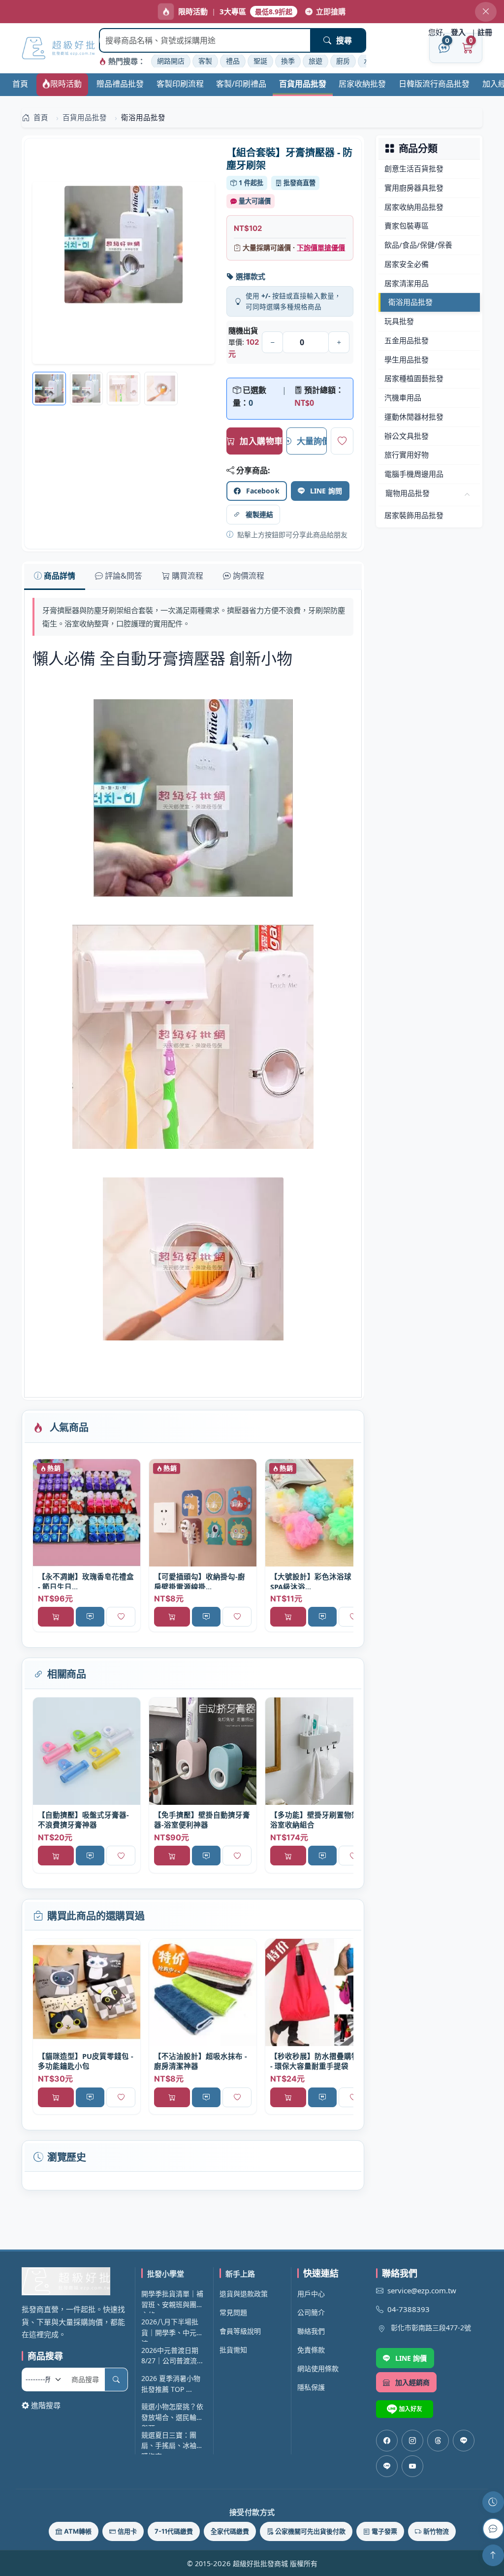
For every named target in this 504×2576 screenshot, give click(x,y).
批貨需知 (233, 2350)
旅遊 (315, 61)
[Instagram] (412, 2441)
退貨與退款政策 (244, 2294)
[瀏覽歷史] (493, 2502)
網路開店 (171, 61)
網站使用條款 (318, 2368)
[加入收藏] (342, 441)
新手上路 (240, 2274)
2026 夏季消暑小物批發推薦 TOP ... (171, 2384)
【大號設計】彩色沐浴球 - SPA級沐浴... (313, 1581)
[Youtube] (412, 2466)
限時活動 (66, 84)
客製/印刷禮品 (241, 84)
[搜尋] (116, 2380)
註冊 (485, 32)
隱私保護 (311, 2387)
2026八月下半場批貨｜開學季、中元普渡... (172, 2329)
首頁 (20, 84)
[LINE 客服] (493, 2529)
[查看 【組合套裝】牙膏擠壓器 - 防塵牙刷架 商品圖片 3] (161, 389)
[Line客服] (464, 2441)
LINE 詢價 (411, 2358)
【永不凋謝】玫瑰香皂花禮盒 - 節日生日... (86, 1581)
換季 (288, 61)
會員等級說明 (240, 2331)
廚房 (343, 61)
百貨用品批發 (303, 84)
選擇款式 (251, 276)
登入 (458, 32)
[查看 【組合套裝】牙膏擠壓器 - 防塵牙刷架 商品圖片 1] (87, 389)
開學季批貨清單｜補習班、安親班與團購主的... (172, 2301)
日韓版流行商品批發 (434, 84)
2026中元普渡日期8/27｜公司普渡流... (172, 2356)
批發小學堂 (166, 2274)
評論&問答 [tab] (124, 576)
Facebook (263, 491)
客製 (205, 61)
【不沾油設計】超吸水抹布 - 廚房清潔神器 (201, 2061)
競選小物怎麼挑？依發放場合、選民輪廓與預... (172, 2414)
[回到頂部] (493, 2555)
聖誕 (260, 61)
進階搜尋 (46, 2405)
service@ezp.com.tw (422, 2290)
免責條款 (311, 2350)
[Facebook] (387, 2441)
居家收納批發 (362, 84)
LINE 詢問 (326, 491)
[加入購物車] (56, 1617)
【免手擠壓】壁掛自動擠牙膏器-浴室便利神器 (202, 1820)
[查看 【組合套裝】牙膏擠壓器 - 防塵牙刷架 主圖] (124, 273)
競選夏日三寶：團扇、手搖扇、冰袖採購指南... (172, 2442)
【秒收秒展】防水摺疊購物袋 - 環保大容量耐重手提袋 (318, 2061)
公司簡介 (311, 2312)
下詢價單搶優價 (321, 247)
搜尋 (344, 40)
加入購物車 (261, 441)
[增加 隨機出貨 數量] (339, 342)
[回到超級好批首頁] (75, 2281)
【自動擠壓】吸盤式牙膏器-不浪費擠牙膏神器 (83, 1820)
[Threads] (438, 2441)
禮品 (233, 61)
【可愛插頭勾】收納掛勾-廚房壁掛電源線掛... (200, 1581)
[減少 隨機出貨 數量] (272, 342)
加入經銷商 (413, 2382)
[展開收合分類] (467, 495)
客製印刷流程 (180, 84)
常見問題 (233, 2312)
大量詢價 (312, 441)
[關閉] (486, 12)
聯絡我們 (311, 2331)
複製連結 (260, 514)
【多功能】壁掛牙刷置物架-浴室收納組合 (316, 1820)
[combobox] (205, 40)
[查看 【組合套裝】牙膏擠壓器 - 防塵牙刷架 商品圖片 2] (124, 389)
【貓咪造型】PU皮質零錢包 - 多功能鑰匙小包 (86, 2061)
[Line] (387, 2466)
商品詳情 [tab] (60, 576)
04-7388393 (409, 2309)
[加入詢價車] (90, 1617)
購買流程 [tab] (188, 576)
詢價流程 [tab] (249, 576)
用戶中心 (311, 2294)
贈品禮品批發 (120, 84)
